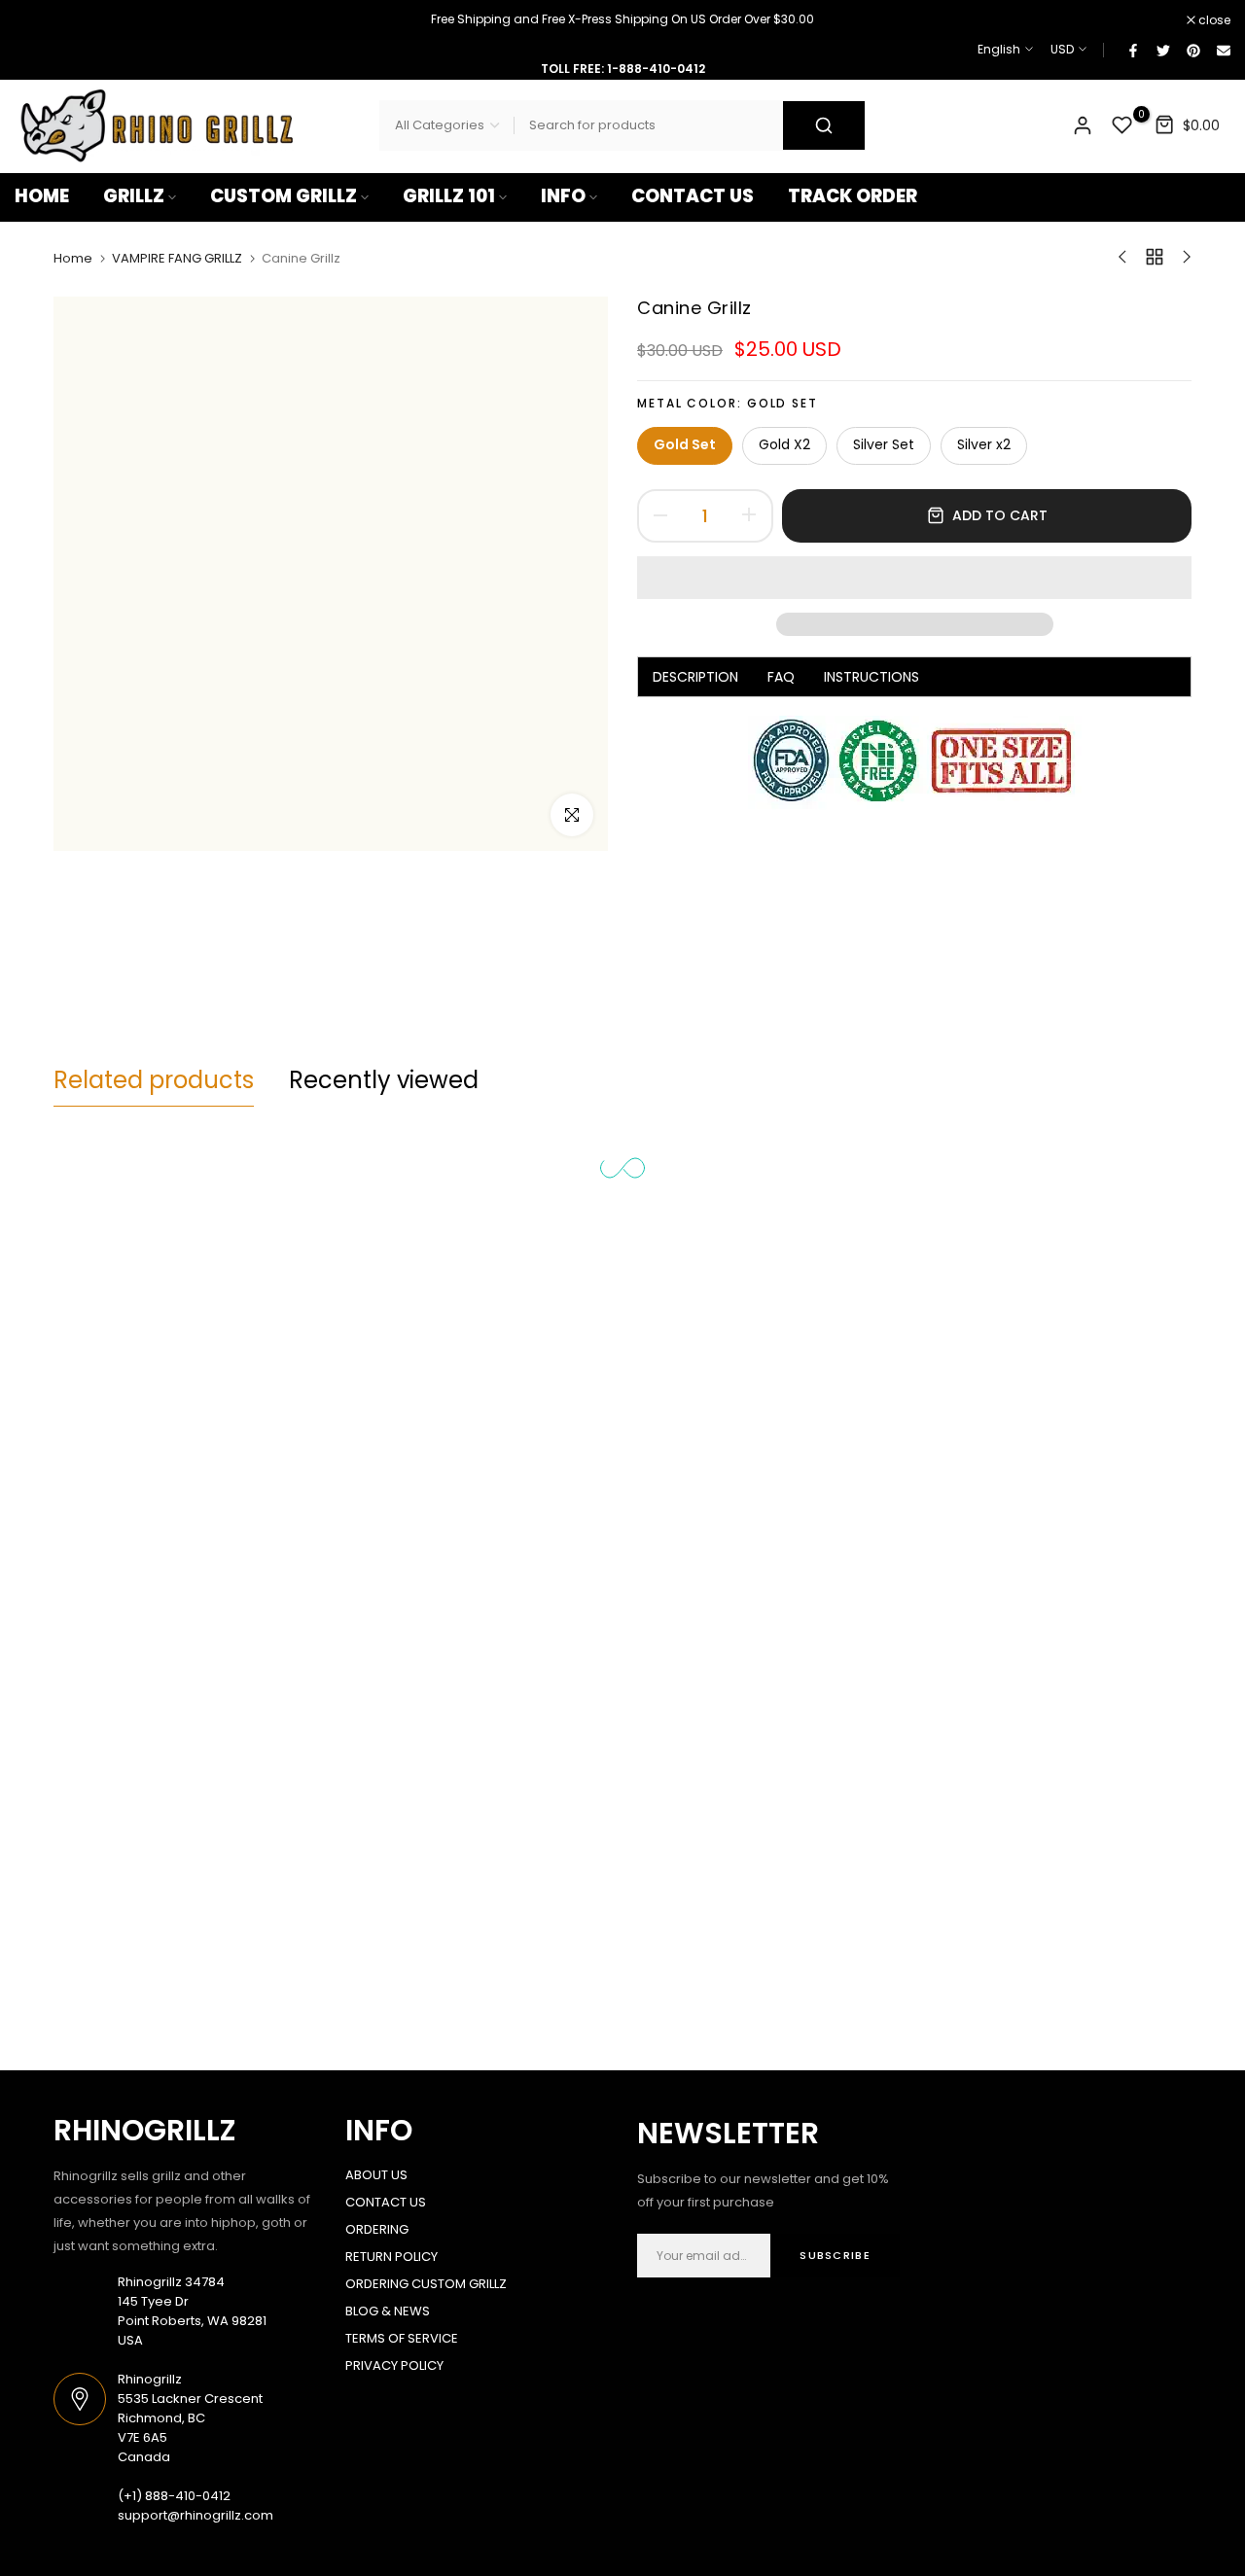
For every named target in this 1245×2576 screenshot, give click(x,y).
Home (73, 259)
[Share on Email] (1223, 50)
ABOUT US (376, 2175)
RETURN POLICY (391, 2257)
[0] (1122, 125)
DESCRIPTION (695, 676)
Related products (154, 1080)
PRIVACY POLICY (394, 2365)
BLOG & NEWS (388, 2311)
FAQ (781, 676)
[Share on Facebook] (1132, 50)
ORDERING (377, 2229)
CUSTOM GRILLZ (284, 196)
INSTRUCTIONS (871, 676)
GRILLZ (134, 196)
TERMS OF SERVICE (402, 2338)
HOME (42, 196)
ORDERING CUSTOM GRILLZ (426, 2284)
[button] (914, 578)
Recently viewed (384, 1080)
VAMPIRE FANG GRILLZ (177, 259)
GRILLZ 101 (449, 196)
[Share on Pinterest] (1192, 50)
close (41, 20)
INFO (563, 196)
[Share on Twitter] (1162, 50)
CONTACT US (693, 196)
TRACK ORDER (853, 196)
